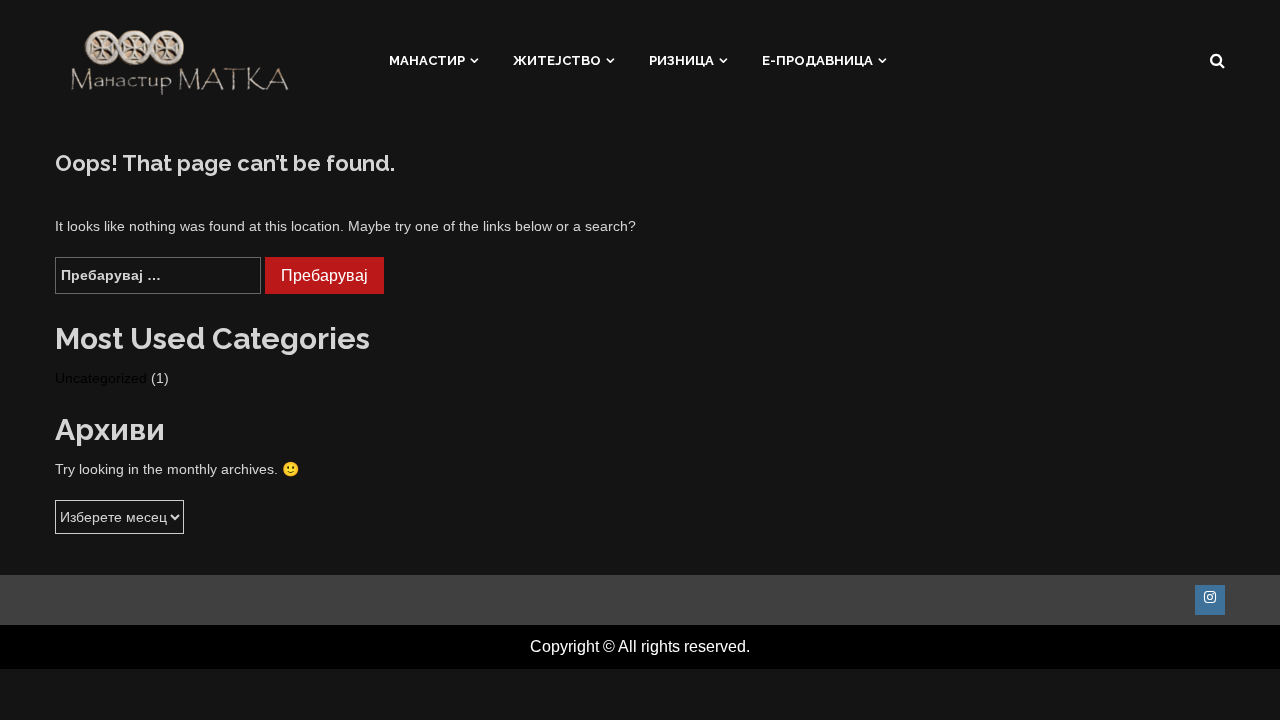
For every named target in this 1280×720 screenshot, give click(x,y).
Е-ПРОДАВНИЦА (817, 60)
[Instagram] (1210, 600)
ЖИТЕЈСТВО (557, 60)
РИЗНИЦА (681, 60)
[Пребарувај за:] (158, 275)
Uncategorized (101, 378)
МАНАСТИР (427, 60)
